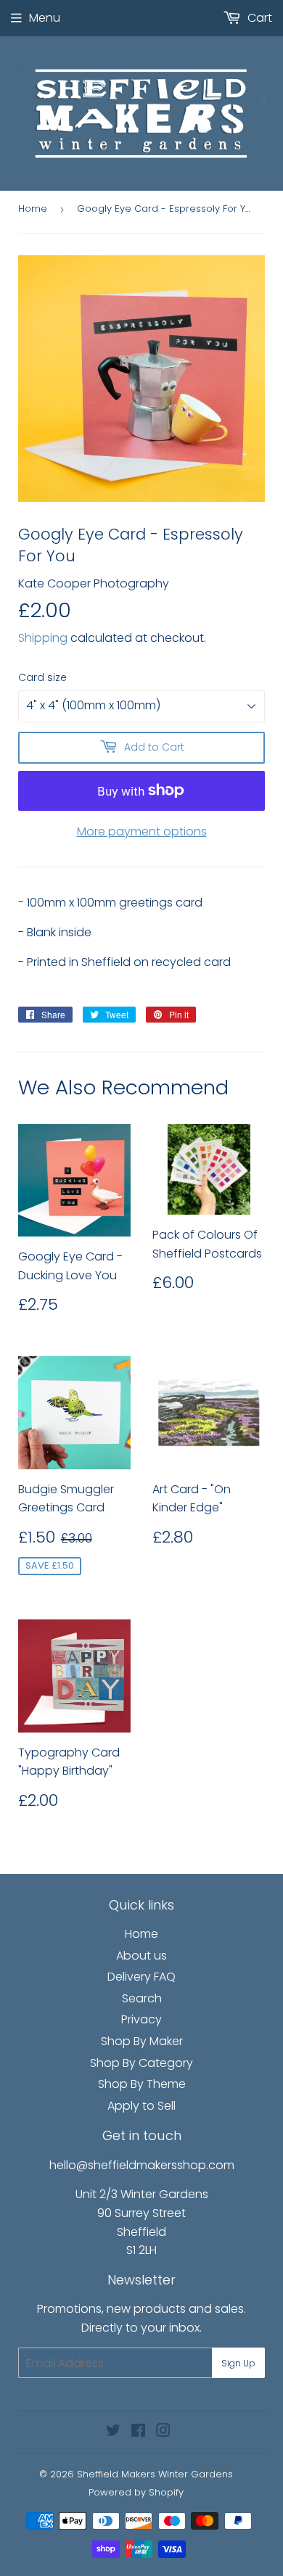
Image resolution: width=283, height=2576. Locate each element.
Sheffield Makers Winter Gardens (155, 2474)
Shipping (43, 638)
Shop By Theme (142, 2084)
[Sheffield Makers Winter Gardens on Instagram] (163, 2432)
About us (141, 1956)
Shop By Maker (142, 2041)
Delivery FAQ (141, 1977)
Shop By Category (141, 2063)
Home (33, 209)
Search (142, 1998)
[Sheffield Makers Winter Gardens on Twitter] (113, 2432)
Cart (258, 18)
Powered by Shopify (136, 2492)
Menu (45, 18)
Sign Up (238, 2363)
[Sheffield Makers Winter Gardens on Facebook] (138, 2432)
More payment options (142, 831)
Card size (42, 677)
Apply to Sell (141, 2106)
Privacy (141, 2019)
